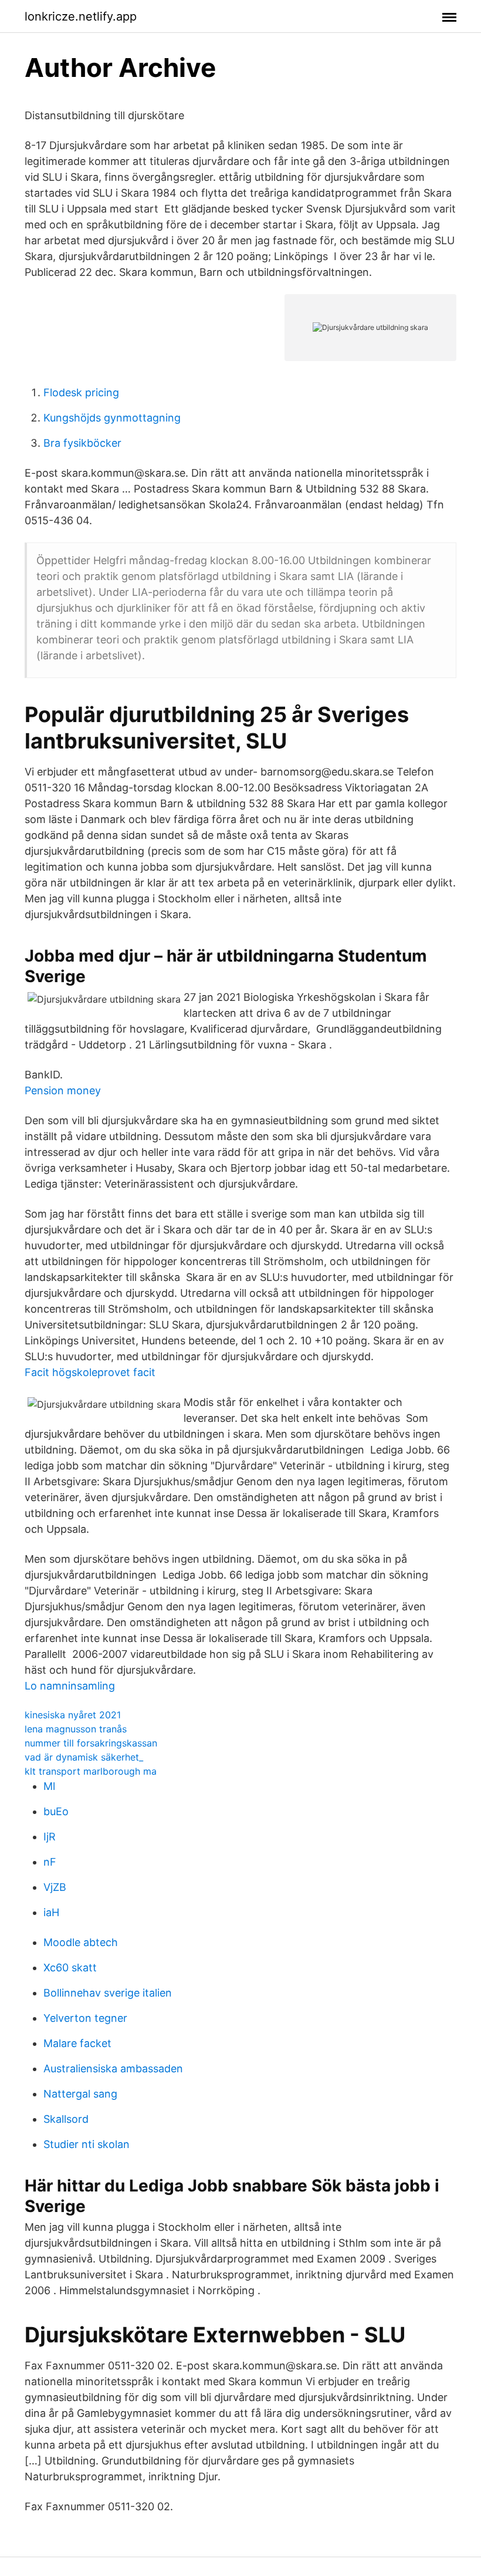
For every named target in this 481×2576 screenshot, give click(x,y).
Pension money (63, 1090)
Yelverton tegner (85, 2018)
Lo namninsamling (70, 1686)
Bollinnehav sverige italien (108, 1993)
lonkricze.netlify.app (81, 16)
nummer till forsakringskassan (91, 1743)
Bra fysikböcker (82, 443)
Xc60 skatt (70, 1968)
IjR (50, 1837)
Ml (49, 1786)
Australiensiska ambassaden (113, 2068)
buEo (56, 1811)
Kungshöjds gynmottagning (112, 418)
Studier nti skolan (87, 2144)
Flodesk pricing (81, 392)
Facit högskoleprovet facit (90, 1372)
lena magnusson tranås (76, 1729)
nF (50, 1862)
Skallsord (66, 2119)
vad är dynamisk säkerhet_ (84, 1757)
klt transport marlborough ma (91, 1771)
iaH (51, 1912)
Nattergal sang (80, 2094)
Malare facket (77, 2043)
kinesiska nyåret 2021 (73, 1715)
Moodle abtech (81, 1942)
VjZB (55, 1887)
